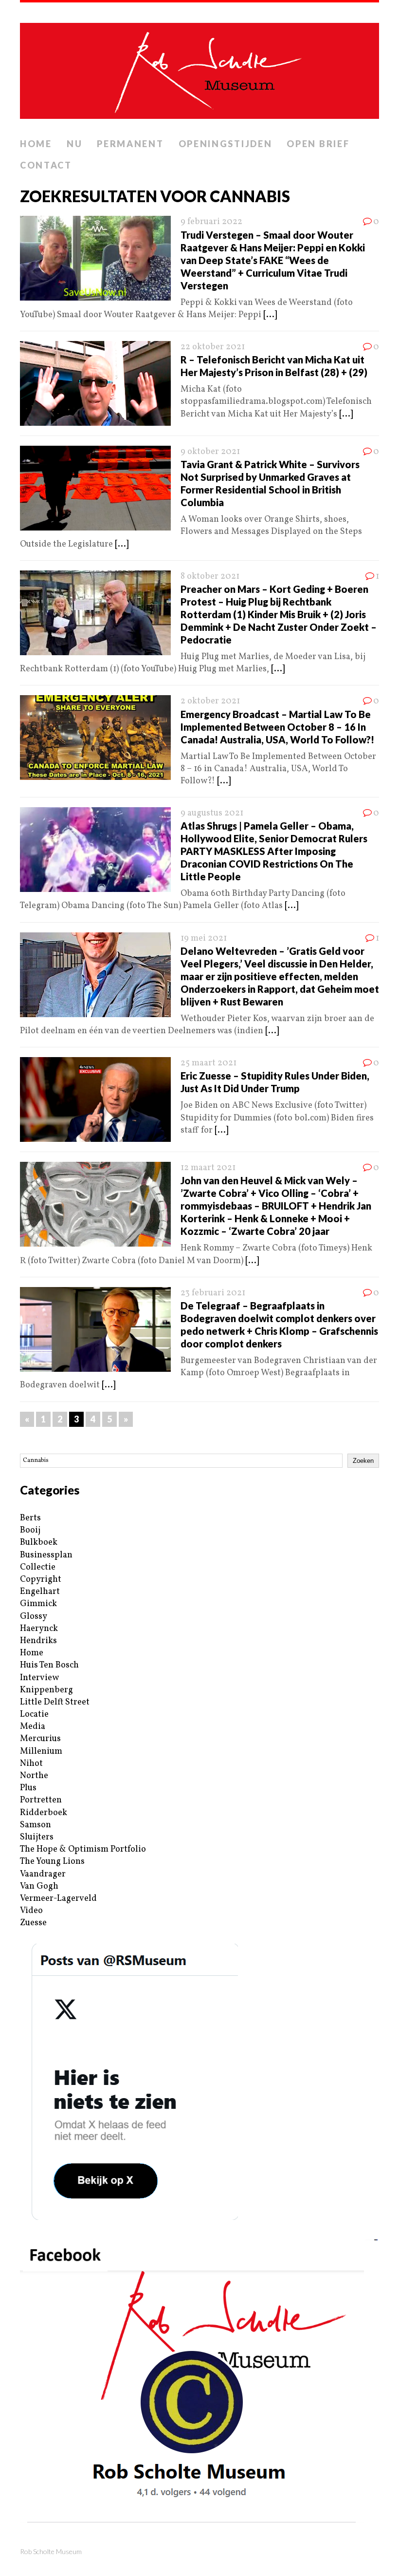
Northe (34, 1776)
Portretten (41, 1800)
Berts (30, 1518)
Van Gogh (39, 1886)
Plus (28, 1788)
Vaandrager (43, 1874)
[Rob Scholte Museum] (199, 68)
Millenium (41, 1752)
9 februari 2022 (211, 222)
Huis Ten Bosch (49, 1665)
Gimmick (38, 1604)
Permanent (130, 144)
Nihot (31, 1764)
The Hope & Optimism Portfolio (83, 1849)
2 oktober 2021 (210, 701)
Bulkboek (39, 1543)
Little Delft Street (55, 1702)
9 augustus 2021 (212, 813)
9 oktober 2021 (210, 452)
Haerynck (39, 1629)
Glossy (34, 1617)
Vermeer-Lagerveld (58, 1899)
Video (31, 1911)
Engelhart (40, 1592)
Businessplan (46, 1555)
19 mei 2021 (204, 938)
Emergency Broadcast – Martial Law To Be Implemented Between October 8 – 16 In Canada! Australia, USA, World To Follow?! (277, 727)
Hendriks (38, 1641)
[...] (270, 315)
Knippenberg (46, 1690)
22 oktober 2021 (213, 347)
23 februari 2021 (213, 1293)
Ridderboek (44, 1813)
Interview (39, 1678)
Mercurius (40, 1739)
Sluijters (37, 1837)
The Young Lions (52, 1862)
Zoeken (363, 1461)
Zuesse (33, 1923)
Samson (36, 1825)
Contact (46, 165)
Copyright (41, 1580)
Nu (74, 144)
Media (33, 1727)
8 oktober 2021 (210, 577)
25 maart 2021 (209, 1063)
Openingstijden (226, 144)
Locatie (34, 1714)
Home (36, 144)
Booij (30, 1530)
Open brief (318, 144)
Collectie (38, 1567)
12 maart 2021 (208, 1168)
